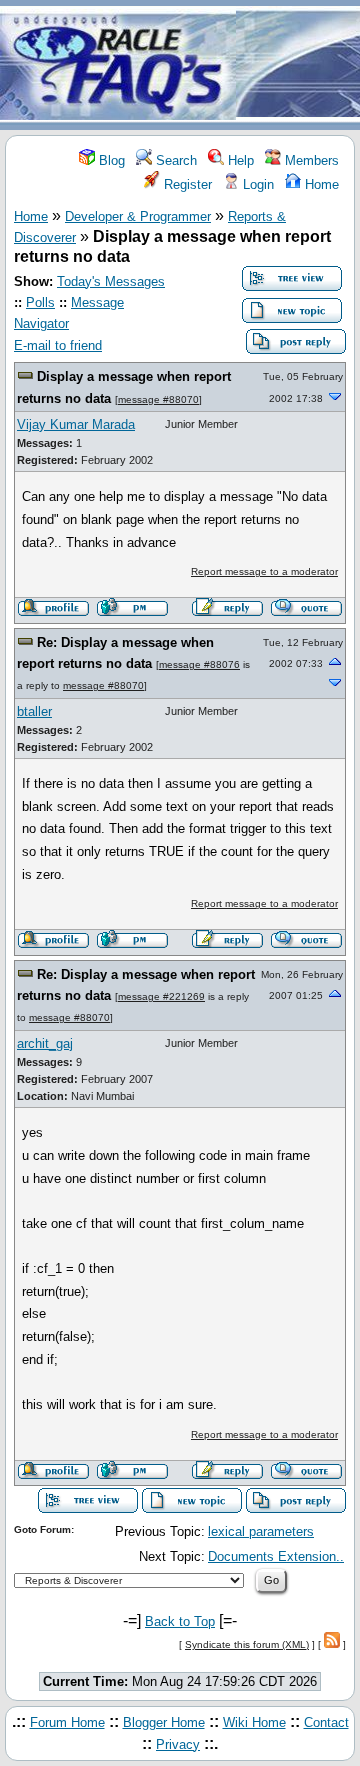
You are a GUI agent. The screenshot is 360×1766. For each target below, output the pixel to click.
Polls (40, 302)
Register (186, 184)
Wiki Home (254, 1722)
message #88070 (158, 399)
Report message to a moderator (264, 571)
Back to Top (180, 1621)
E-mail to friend (58, 345)
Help (239, 160)
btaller (34, 711)
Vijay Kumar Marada (76, 424)
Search (174, 160)
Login (256, 184)
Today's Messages (111, 281)
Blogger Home (164, 1722)
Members (310, 160)
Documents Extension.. (276, 1556)
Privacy (178, 1744)
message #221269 (161, 996)
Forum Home (67, 1722)
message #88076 (199, 664)
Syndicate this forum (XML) (247, 1644)
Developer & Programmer (138, 216)
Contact (326, 1722)
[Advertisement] (298, 66)
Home (320, 184)
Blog (110, 160)
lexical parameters (261, 1531)
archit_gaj (45, 1043)
